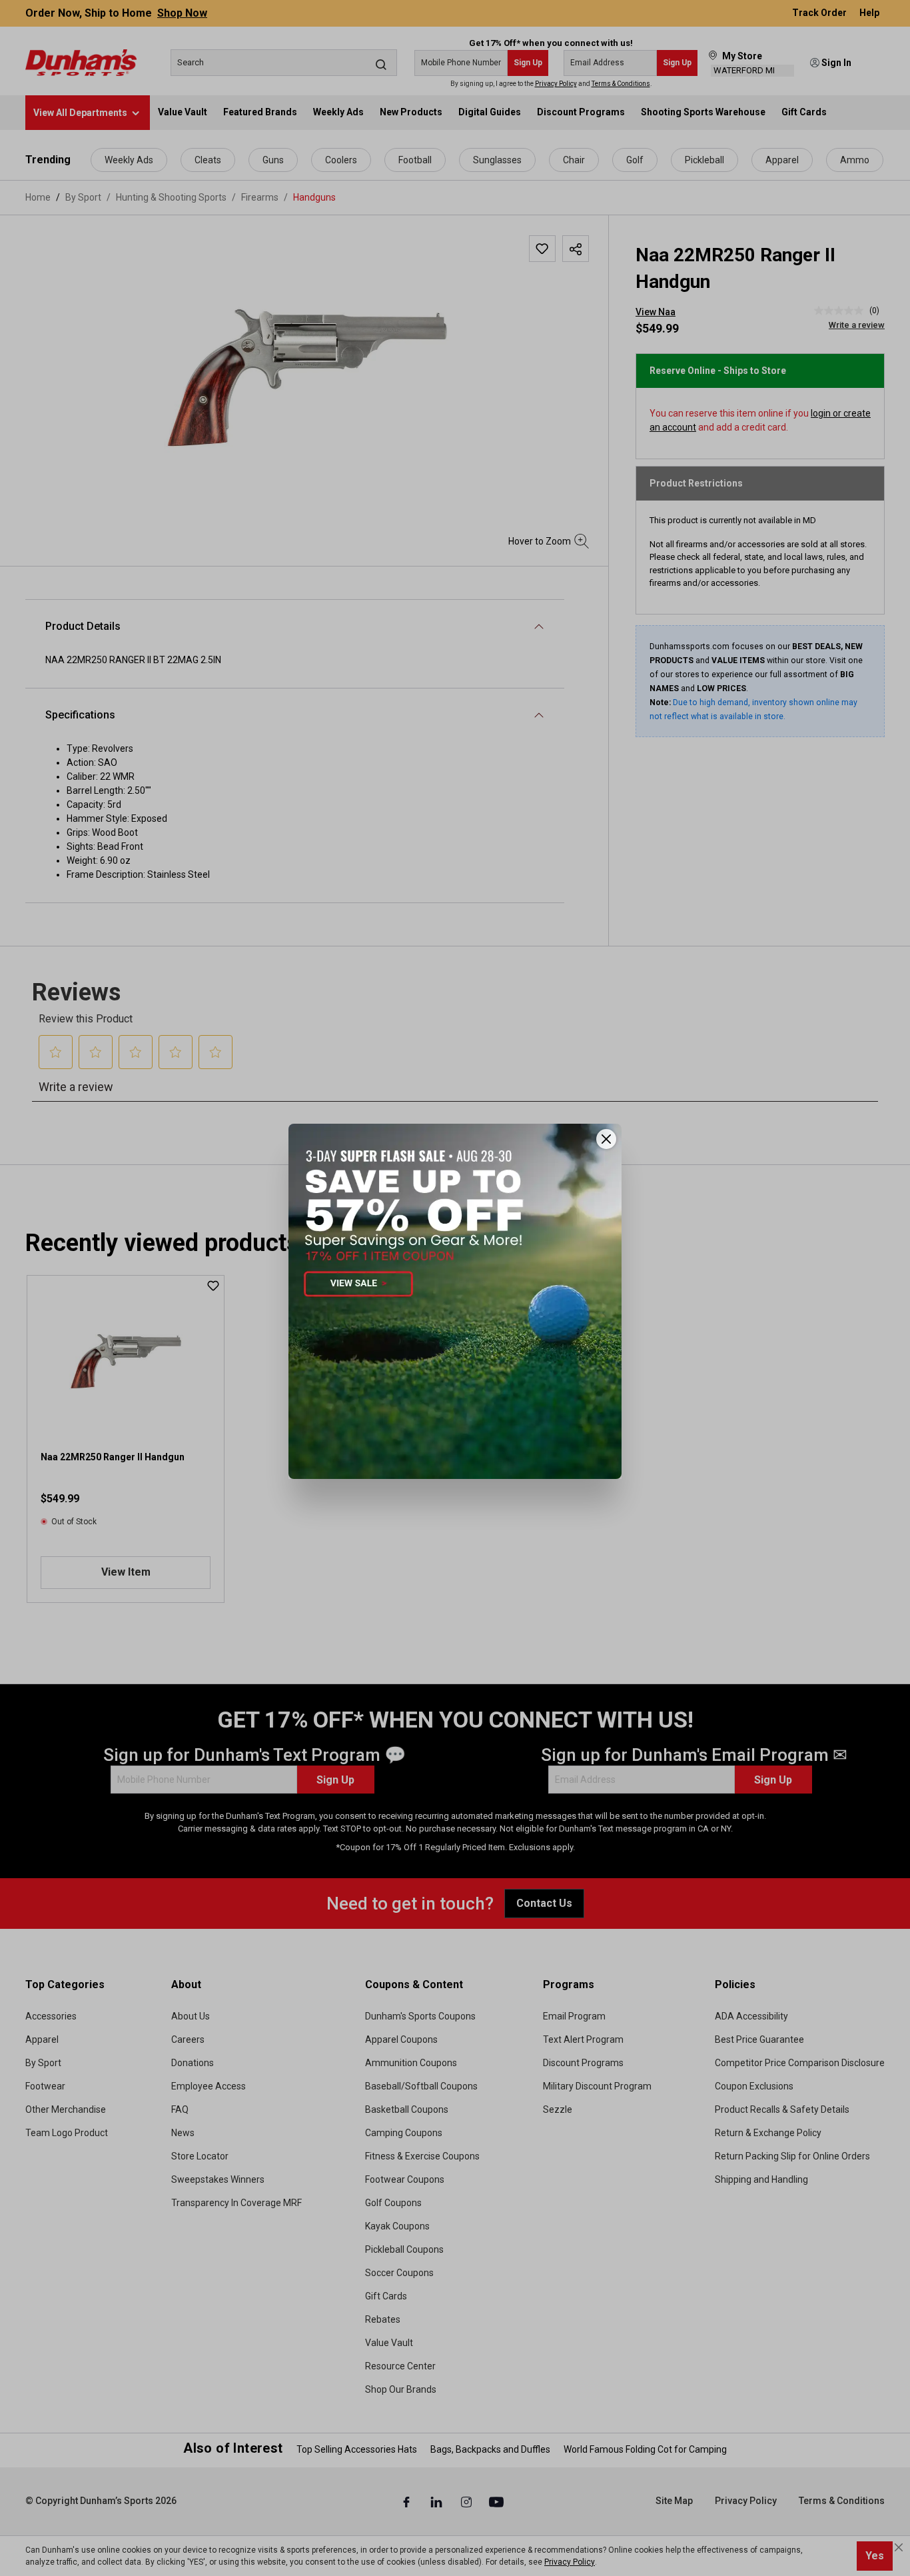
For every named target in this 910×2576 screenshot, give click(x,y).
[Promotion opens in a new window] (455, 1301)
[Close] (606, 1139)
